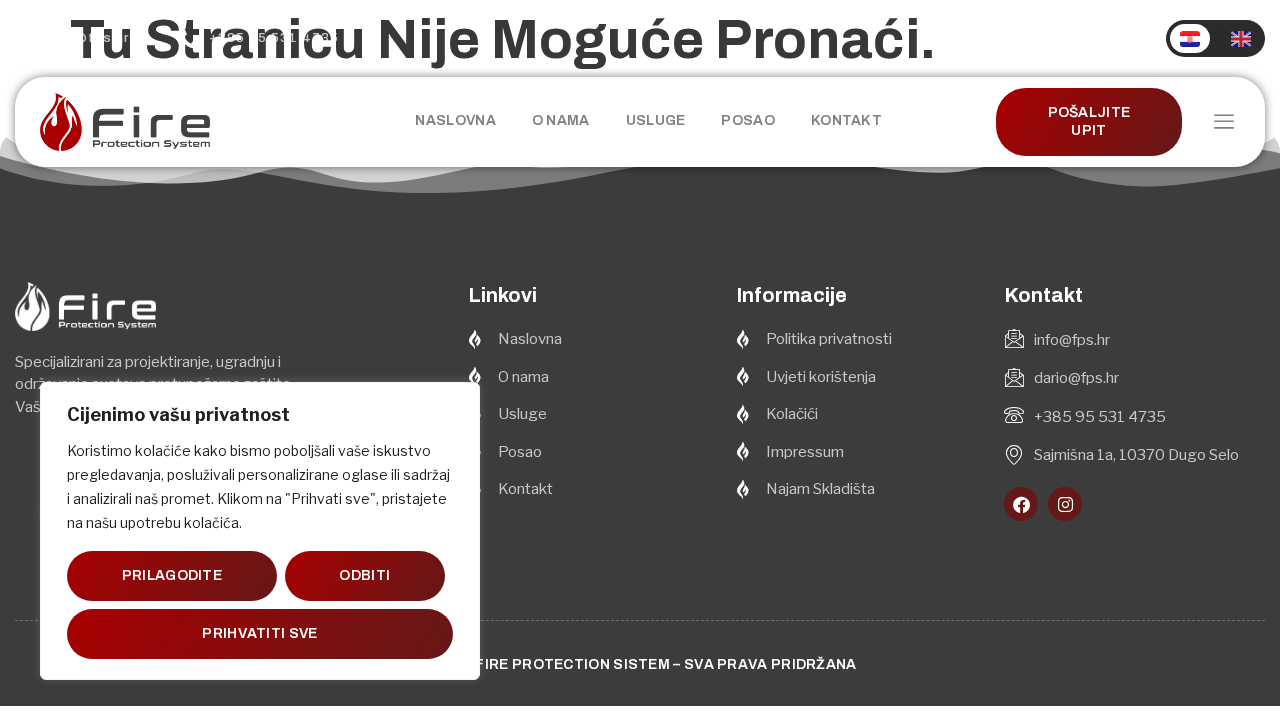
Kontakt (846, 120)
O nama (561, 120)
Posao (748, 120)
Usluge (656, 120)
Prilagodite (172, 575)
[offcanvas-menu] (1224, 122)
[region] (260, 531)
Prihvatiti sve (259, 633)
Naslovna (455, 120)
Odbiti (364, 575)
